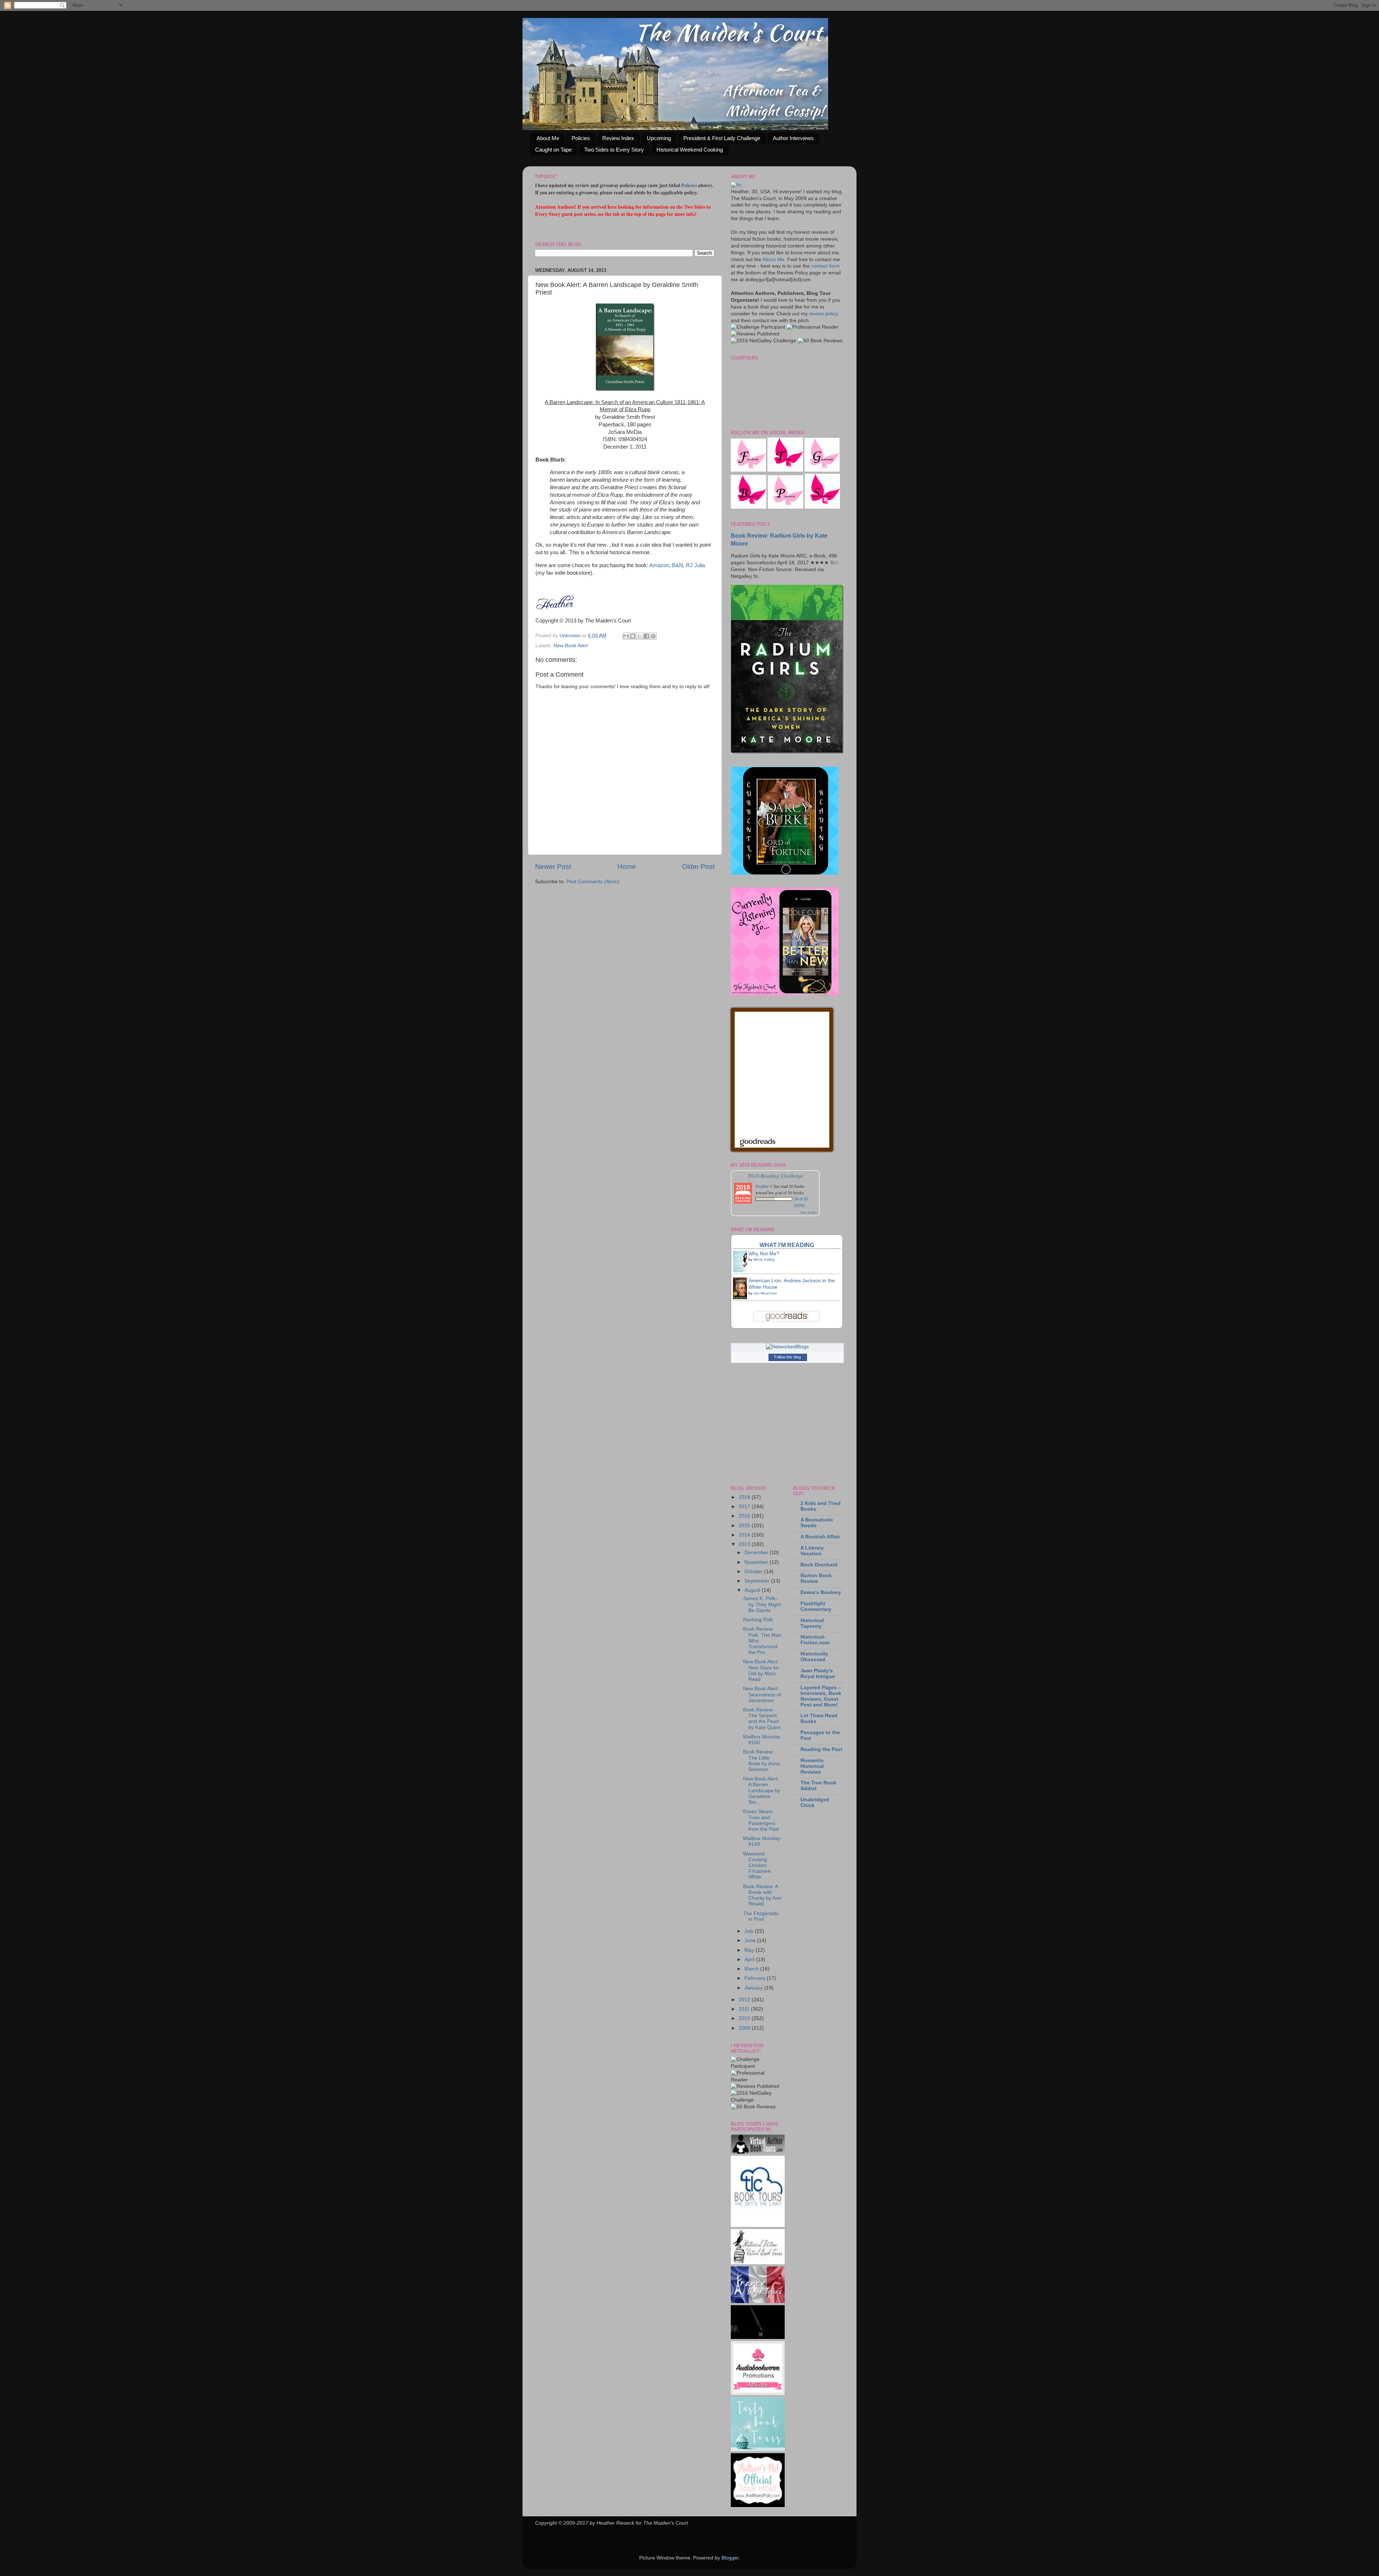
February (756, 1978)
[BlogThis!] (633, 636)
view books (808, 1212)
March (752, 1969)
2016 (745, 1516)
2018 (745, 1497)
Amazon (659, 565)
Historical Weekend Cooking (690, 150)
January (754, 1988)
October (754, 1572)
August (753, 1590)
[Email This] (626, 636)
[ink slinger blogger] (758, 2337)
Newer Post (553, 867)
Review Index (618, 138)
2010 (745, 2018)
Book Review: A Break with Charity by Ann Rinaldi (762, 1895)
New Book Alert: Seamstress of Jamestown (762, 1694)
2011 (745, 2009)
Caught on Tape (553, 150)
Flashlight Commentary (816, 1606)
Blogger (730, 2558)
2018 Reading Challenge (776, 1175)
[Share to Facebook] (646, 636)
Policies (581, 138)
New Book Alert (571, 646)
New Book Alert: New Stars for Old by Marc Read (761, 1671)
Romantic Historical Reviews (812, 1766)
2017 (745, 1507)
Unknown (571, 636)
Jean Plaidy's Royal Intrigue (818, 1674)
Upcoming (659, 138)
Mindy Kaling (764, 1259)
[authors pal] (758, 2505)
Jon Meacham (765, 1293)
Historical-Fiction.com (815, 1640)
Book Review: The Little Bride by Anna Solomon (762, 1761)
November (757, 1562)
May (750, 1950)
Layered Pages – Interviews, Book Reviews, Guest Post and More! (821, 1696)
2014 (745, 1535)
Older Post (698, 867)
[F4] (748, 470)
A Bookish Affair (820, 1537)
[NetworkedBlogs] (787, 1347)
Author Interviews (793, 138)
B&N (677, 565)
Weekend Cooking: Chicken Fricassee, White (758, 1866)
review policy (824, 314)
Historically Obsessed (814, 1657)
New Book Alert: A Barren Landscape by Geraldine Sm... (762, 1790)
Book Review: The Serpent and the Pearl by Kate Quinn (762, 1719)
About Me (548, 138)
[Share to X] (640, 636)
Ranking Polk (758, 1620)
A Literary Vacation (812, 1551)
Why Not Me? (764, 1254)
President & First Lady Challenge (722, 138)
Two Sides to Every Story (614, 150)
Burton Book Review (816, 1578)
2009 (745, 2028)
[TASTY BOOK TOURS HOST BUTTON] (758, 2449)
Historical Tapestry (812, 1623)
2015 (745, 1526)
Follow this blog (788, 1357)
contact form (825, 266)
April (750, 1959)
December (757, 1553)
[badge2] (758, 2393)
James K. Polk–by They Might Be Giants (762, 1604)
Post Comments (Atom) (593, 882)
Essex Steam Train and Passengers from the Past (761, 1820)
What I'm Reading (787, 1245)
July (750, 1931)
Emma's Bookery (821, 1592)
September (758, 1581)
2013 (745, 1544)
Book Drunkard (819, 1565)
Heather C (764, 1186)
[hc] (736, 185)
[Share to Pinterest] (653, 636)
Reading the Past (821, 1749)
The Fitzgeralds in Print (761, 1916)
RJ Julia (695, 565)
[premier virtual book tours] (758, 2152)
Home (627, 867)
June (751, 1940)
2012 (745, 2000)
